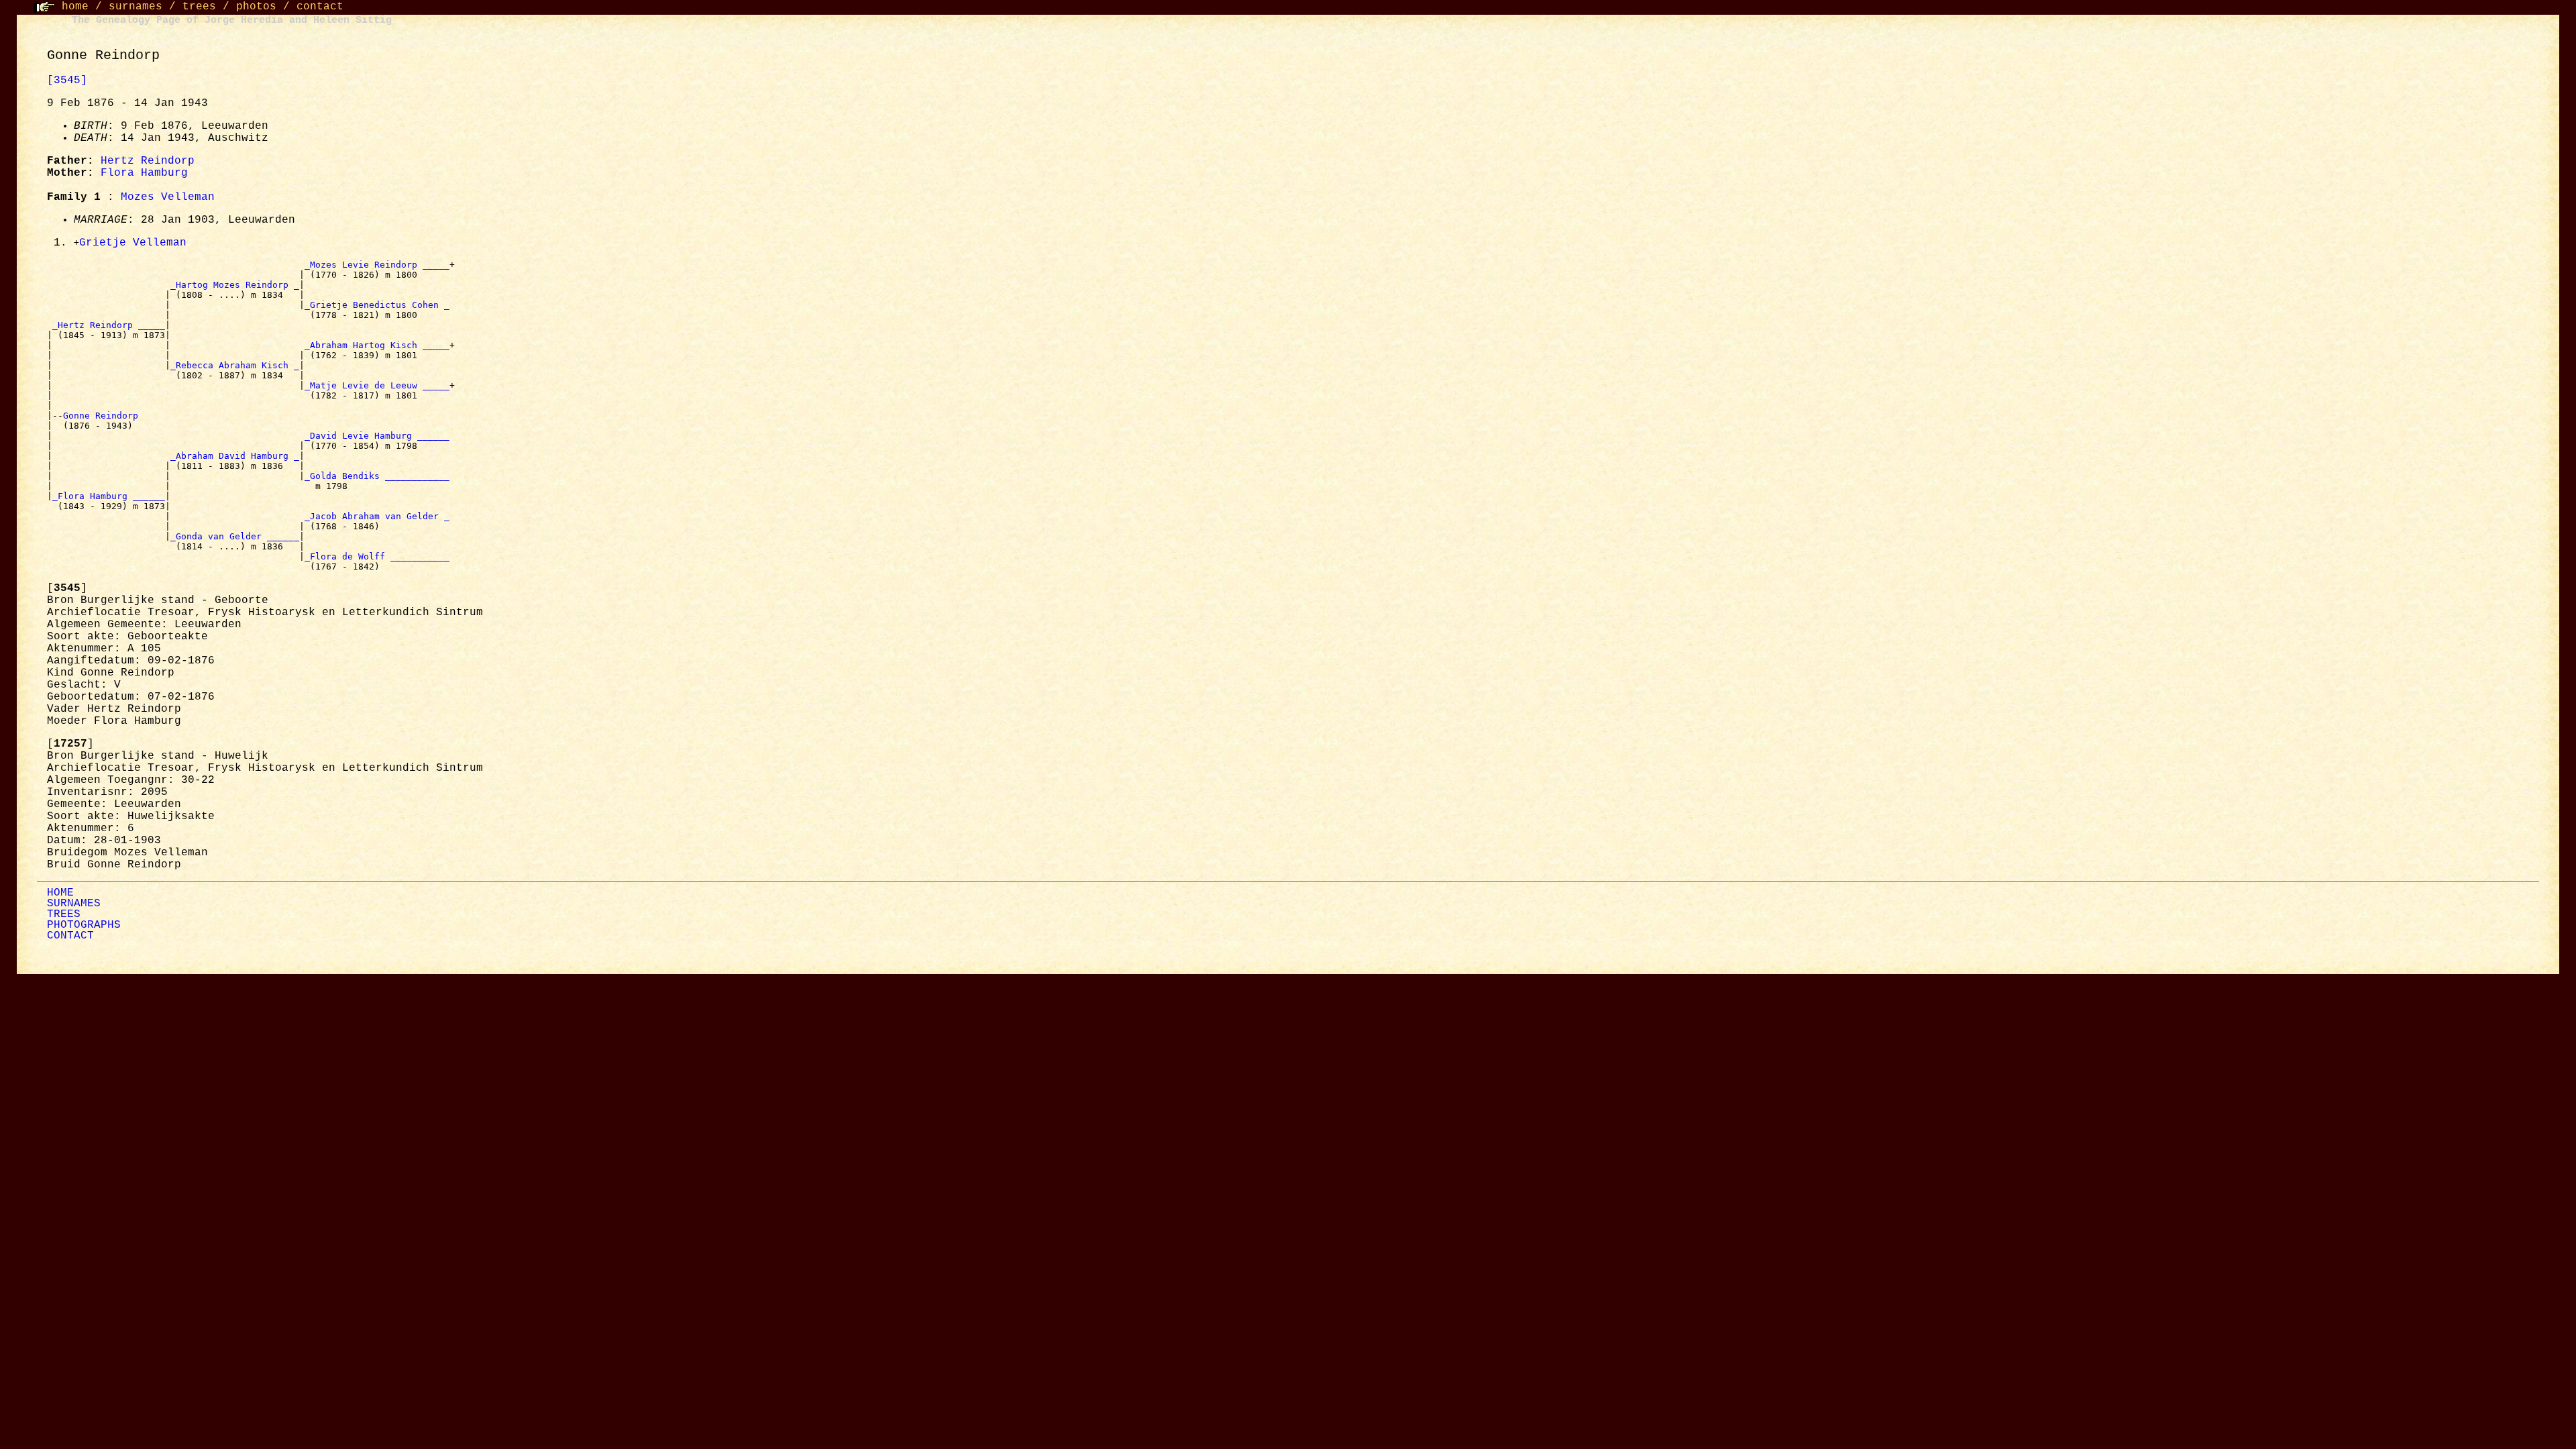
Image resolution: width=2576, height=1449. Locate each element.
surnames (136, 7)
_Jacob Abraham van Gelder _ (377, 516)
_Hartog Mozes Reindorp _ (235, 285)
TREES (64, 914)
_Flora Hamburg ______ (109, 496)
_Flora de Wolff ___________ (377, 556)
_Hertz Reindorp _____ (109, 325)
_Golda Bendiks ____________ (377, 476)
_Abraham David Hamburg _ (235, 456)
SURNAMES (74, 904)
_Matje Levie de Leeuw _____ (377, 385)
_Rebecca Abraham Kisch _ (235, 365)
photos (256, 7)
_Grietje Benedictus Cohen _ (377, 305)
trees (199, 7)
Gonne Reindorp (103, 416)
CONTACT (70, 936)
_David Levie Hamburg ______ (377, 436)
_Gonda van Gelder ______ (235, 536)
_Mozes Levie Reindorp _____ (377, 265)
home (75, 7)
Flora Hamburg (144, 173)
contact (320, 7)
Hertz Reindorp (148, 161)
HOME (60, 893)
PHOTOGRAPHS (84, 925)
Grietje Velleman (133, 243)
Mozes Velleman (168, 197)
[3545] (67, 80)
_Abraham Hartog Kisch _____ (377, 345)
